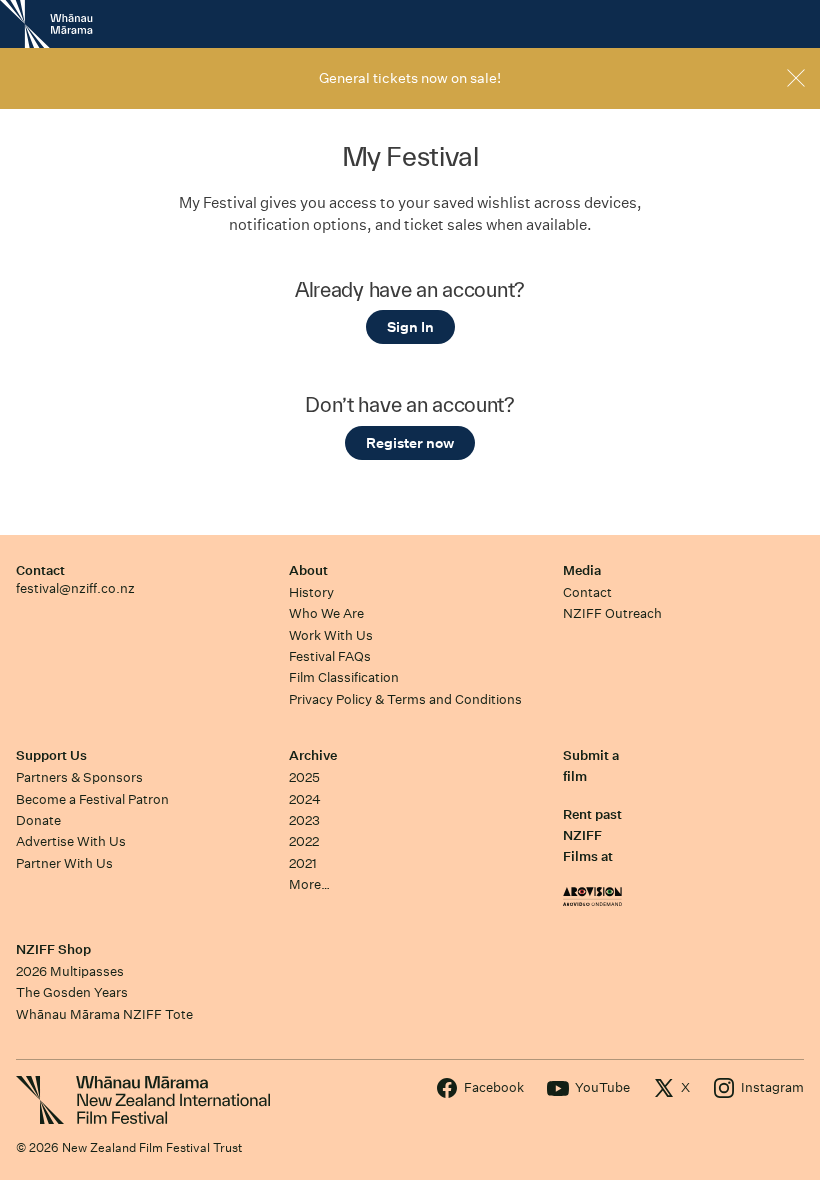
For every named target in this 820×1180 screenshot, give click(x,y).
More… (309, 884)
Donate (38, 820)
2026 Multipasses (70, 971)
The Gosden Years (72, 992)
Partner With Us (64, 863)
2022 (304, 841)
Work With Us (331, 635)
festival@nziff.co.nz (75, 588)
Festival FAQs (330, 656)
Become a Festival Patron (92, 799)
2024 (305, 799)
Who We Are (326, 613)
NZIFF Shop (53, 949)
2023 (304, 820)
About (308, 570)
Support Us (51, 755)
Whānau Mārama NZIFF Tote (104, 1014)
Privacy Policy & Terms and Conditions (405, 699)
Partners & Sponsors (79, 777)
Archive (313, 755)
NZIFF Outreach (612, 613)
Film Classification (344, 677)
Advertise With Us (71, 841)
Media (582, 570)
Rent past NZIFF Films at (592, 836)
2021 (303, 863)
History (311, 592)
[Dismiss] (796, 78)
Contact (40, 570)
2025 (304, 777)
